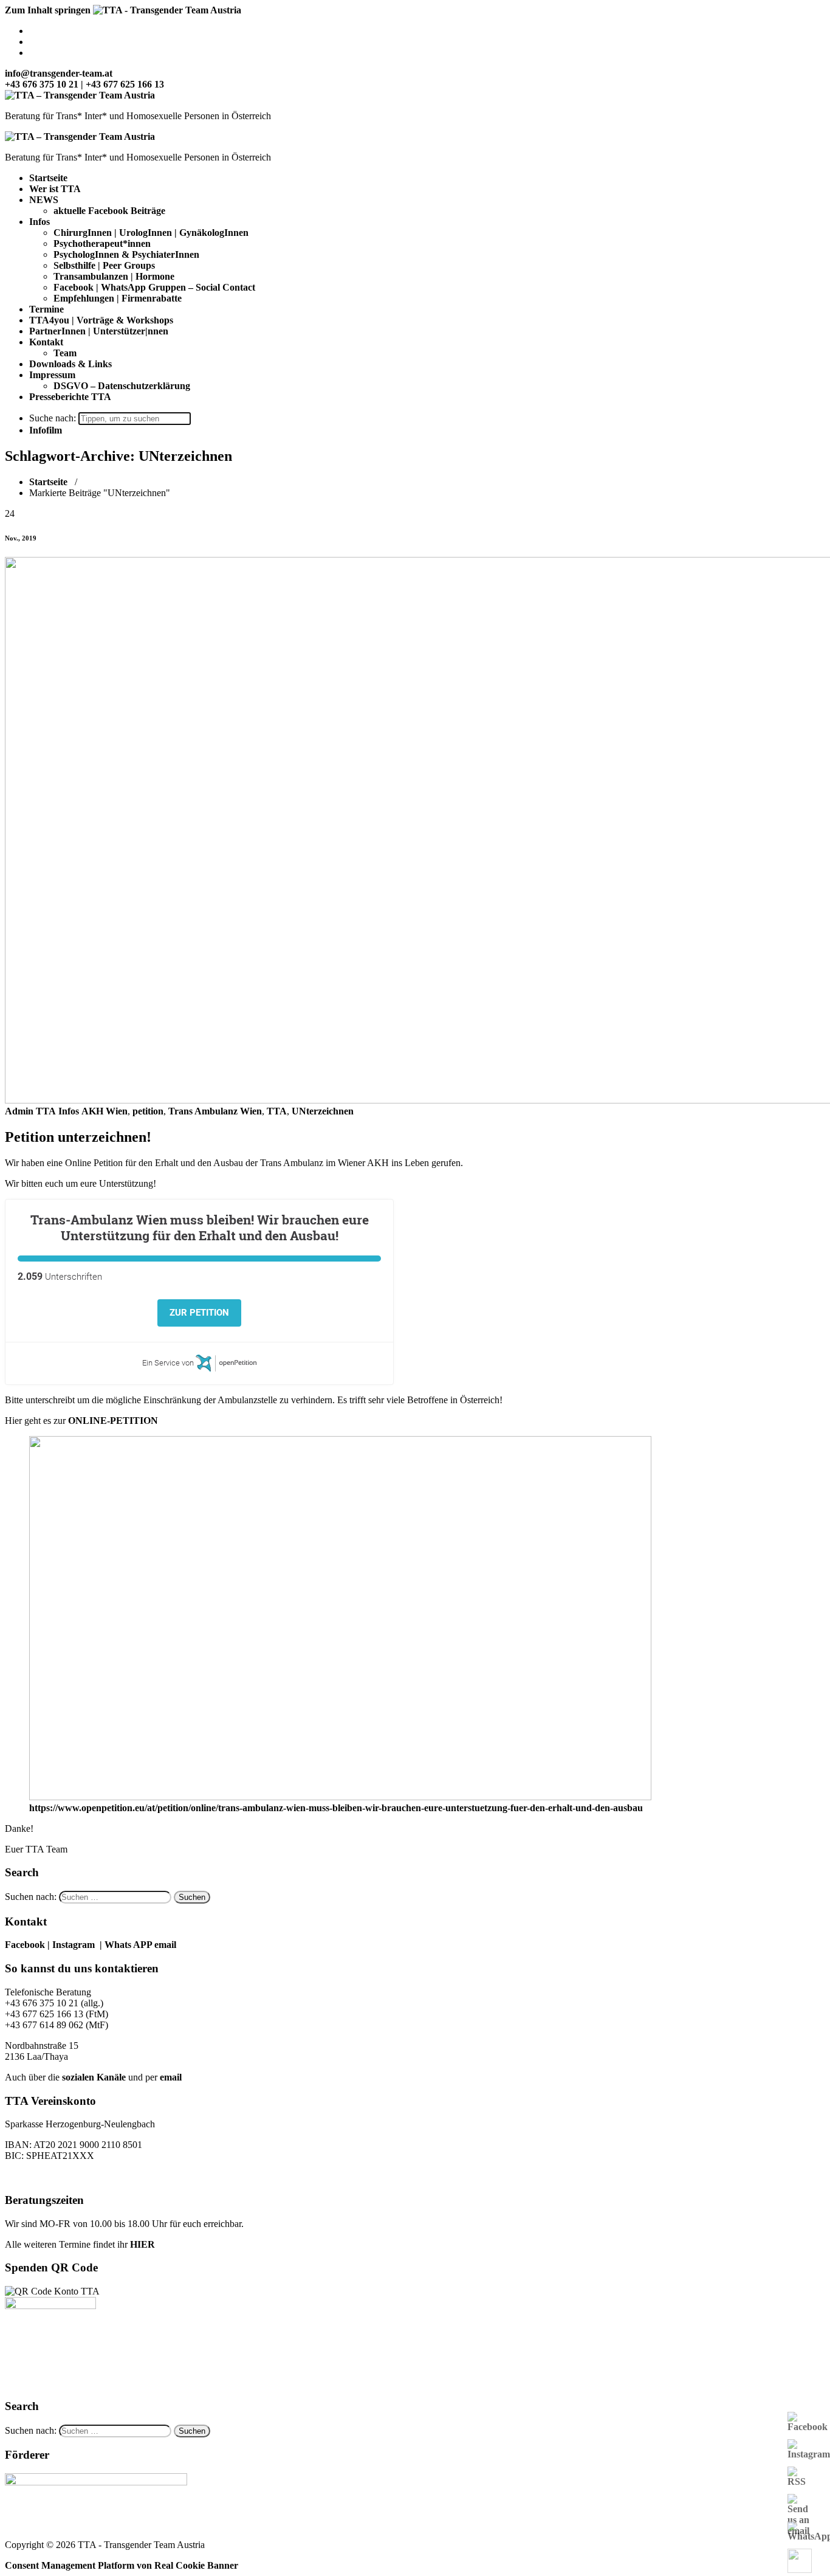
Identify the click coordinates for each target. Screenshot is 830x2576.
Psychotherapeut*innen (102, 243)
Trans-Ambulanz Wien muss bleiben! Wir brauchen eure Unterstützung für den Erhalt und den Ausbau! (200, 1228)
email (171, 2077)
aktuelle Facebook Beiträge (109, 211)
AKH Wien (105, 1111)
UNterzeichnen (323, 1111)
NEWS (44, 200)
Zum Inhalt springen (48, 10)
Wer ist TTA (55, 189)
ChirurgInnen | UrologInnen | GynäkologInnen (151, 233)
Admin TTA (30, 1111)
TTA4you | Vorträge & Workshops (101, 320)
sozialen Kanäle (94, 2077)
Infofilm (46, 430)
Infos (39, 222)
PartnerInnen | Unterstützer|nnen (99, 331)
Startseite (48, 178)
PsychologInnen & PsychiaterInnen (126, 254)
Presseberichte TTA (70, 397)
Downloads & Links (70, 364)
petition (148, 1111)
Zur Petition (199, 1313)
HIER (142, 2244)
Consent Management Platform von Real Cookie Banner (122, 2565)
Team (65, 353)
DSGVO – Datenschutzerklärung (122, 386)
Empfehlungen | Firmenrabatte (118, 298)
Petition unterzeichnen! (78, 1137)
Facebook (25, 1945)
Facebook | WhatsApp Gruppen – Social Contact (154, 287)
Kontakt (46, 342)
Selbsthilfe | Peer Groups (104, 265)
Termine (46, 309)
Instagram (74, 1945)
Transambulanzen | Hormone (114, 276)
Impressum (52, 375)
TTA (277, 1111)
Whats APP (129, 1945)
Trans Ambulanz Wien (215, 1111)
